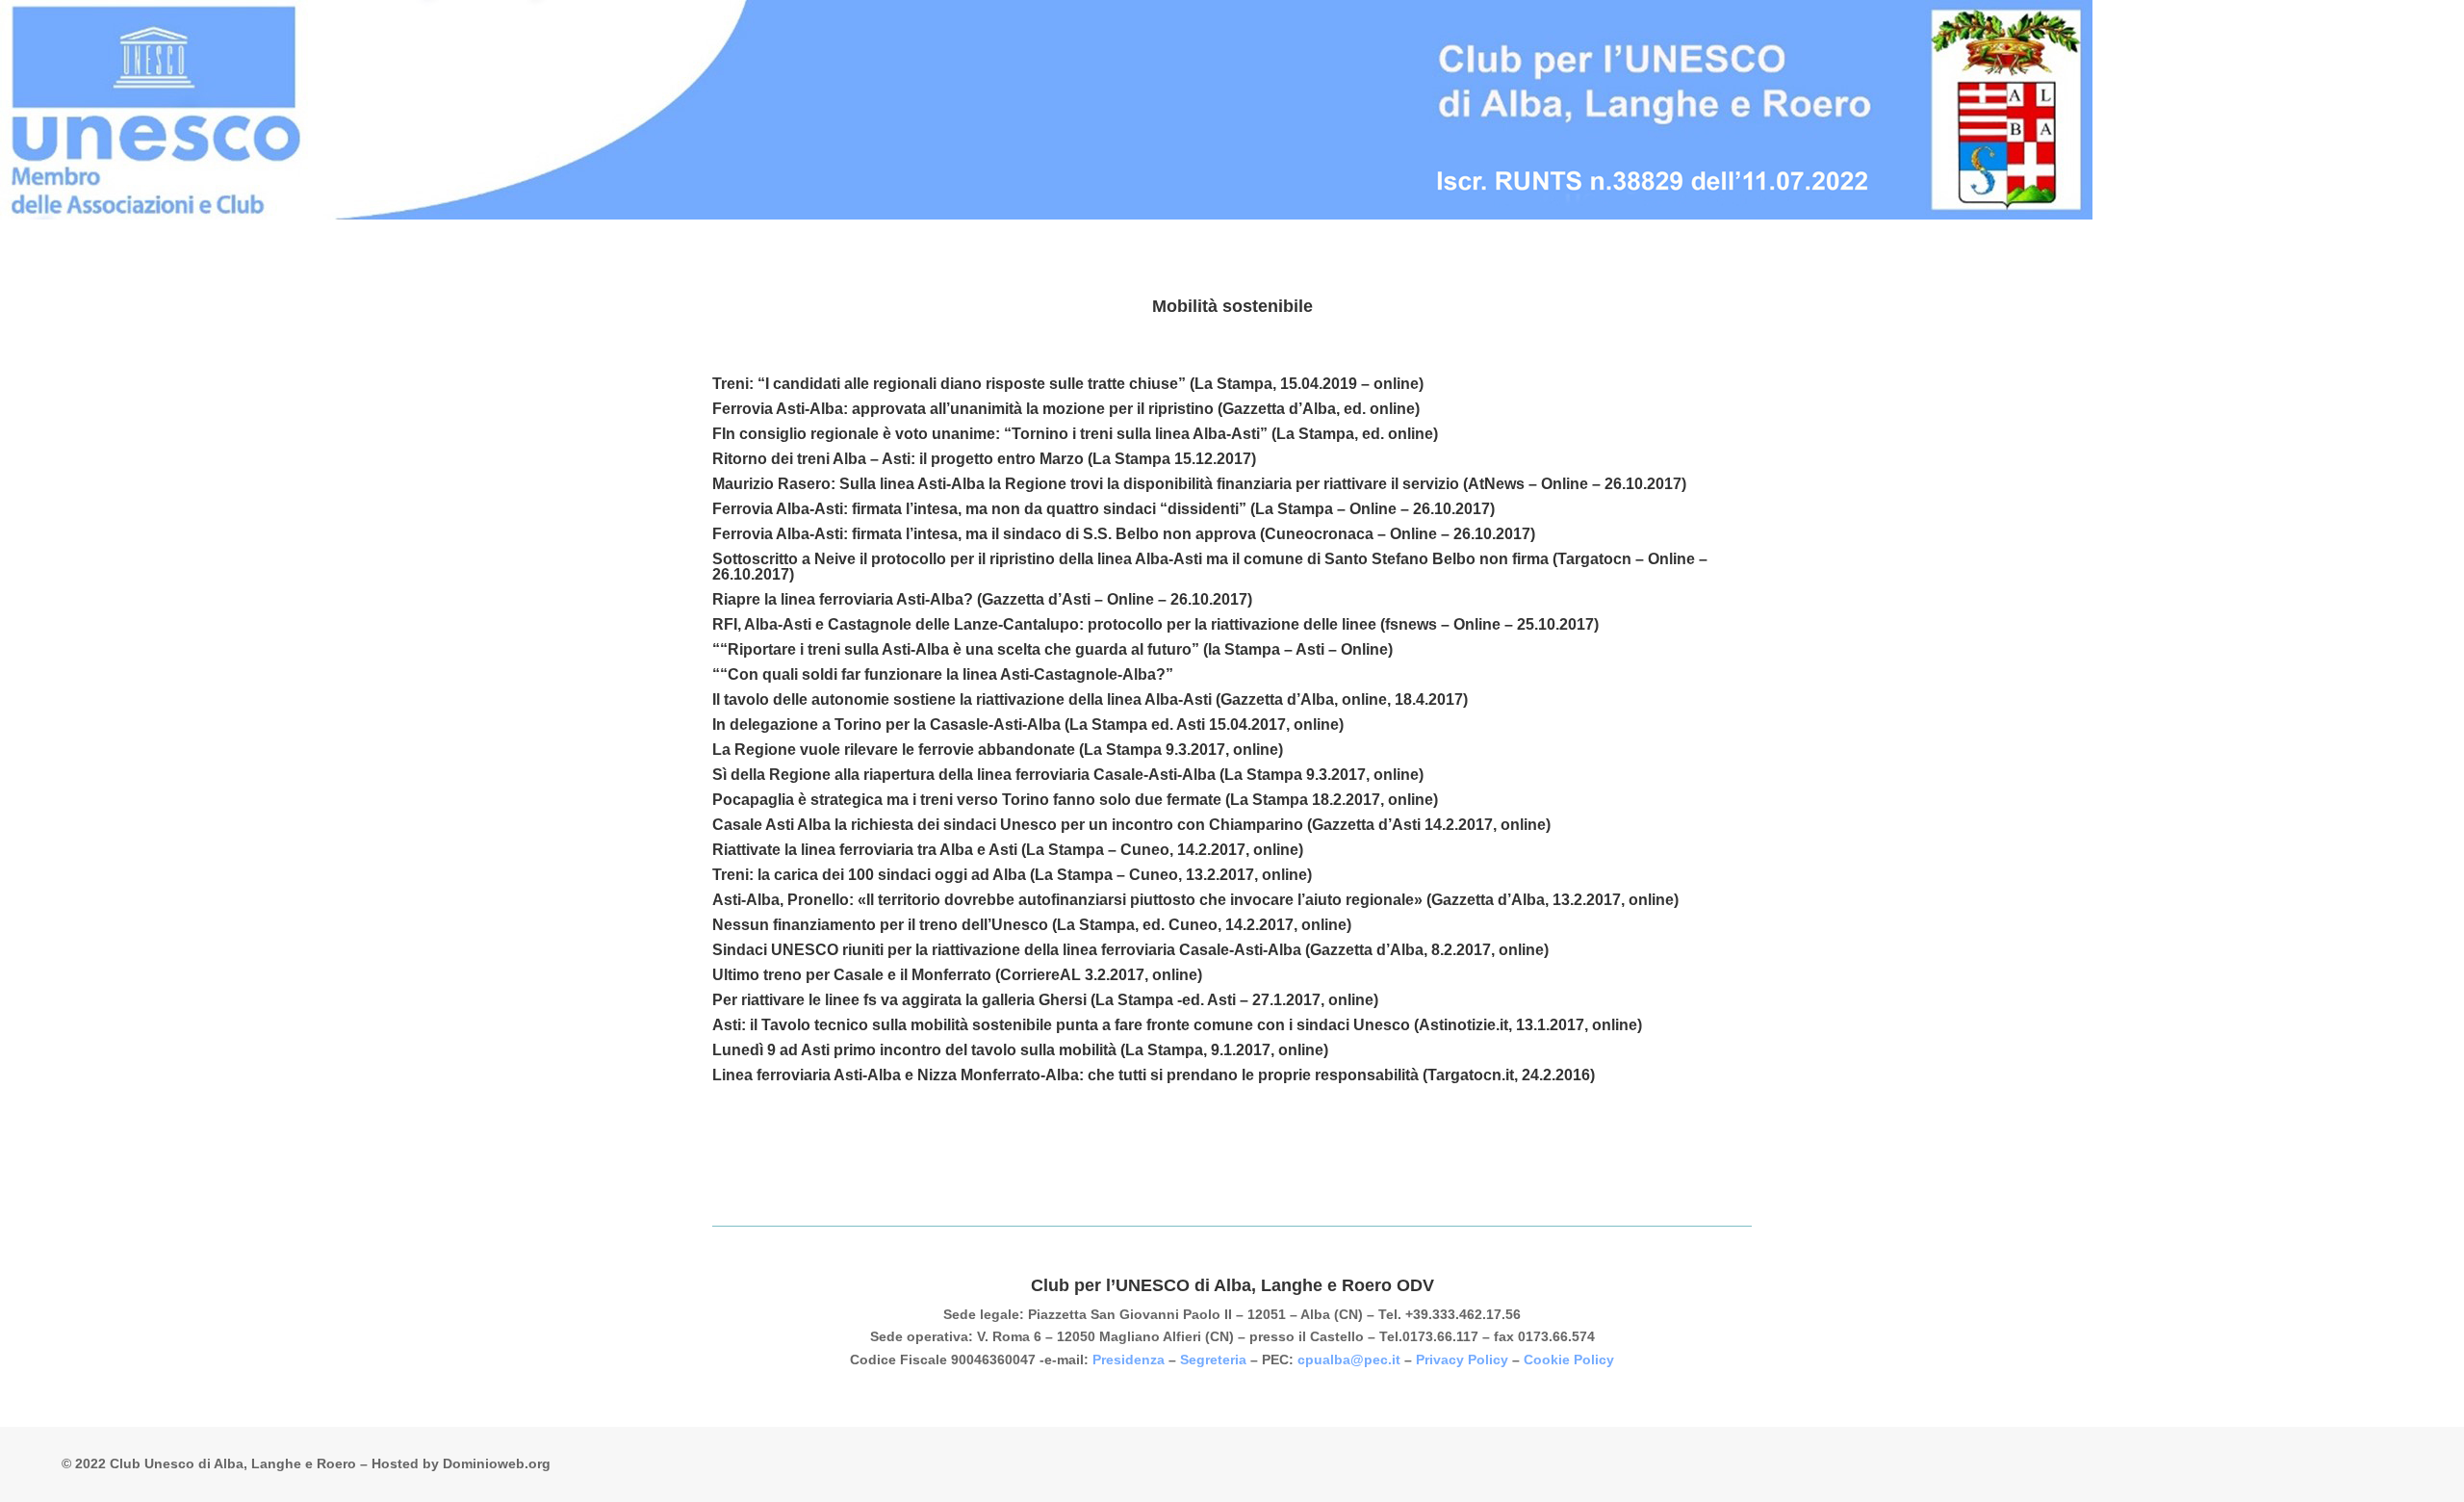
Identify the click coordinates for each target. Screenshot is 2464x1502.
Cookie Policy (1569, 1360)
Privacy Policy (1462, 1360)
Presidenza (1129, 1360)
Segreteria (1213, 1360)
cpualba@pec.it (1349, 1360)
